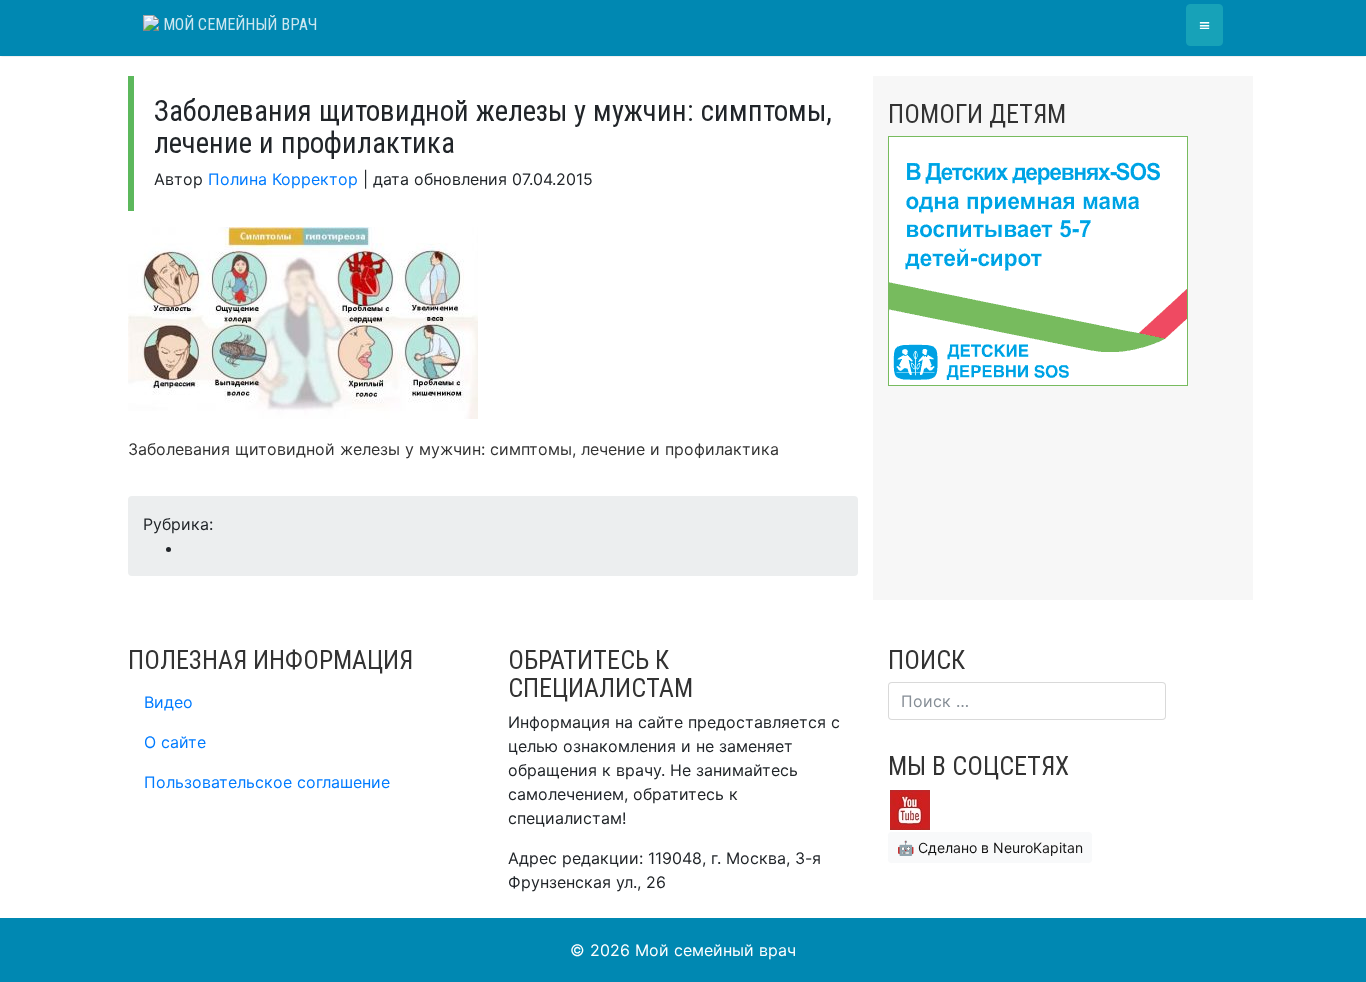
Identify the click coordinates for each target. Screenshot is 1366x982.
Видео (168, 702)
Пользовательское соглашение (267, 782)
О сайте (175, 742)
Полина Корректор (283, 179)
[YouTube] (910, 809)
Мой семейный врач (238, 24)
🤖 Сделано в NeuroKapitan (990, 847)
